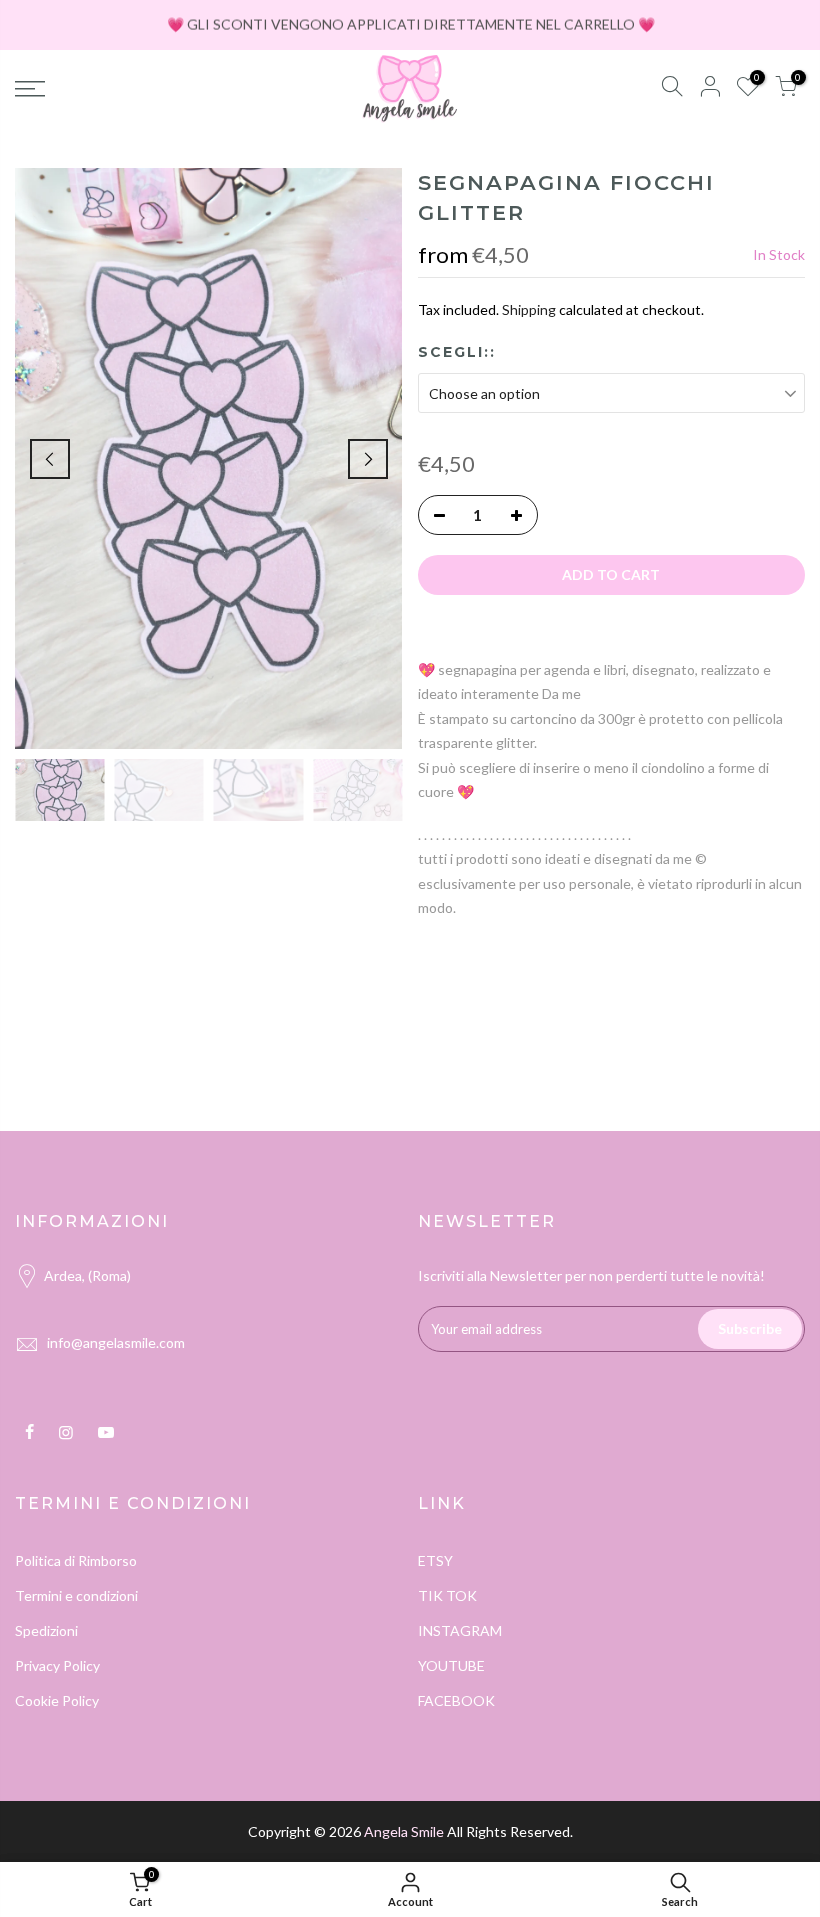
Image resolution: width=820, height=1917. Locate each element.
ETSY (435, 1560)
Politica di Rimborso (76, 1560)
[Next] (368, 459)
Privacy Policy (57, 1665)
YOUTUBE (451, 1665)
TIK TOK (447, 1595)
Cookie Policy (57, 1700)
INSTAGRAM (460, 1630)
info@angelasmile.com (116, 1342)
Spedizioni (46, 1630)
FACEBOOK (456, 1700)
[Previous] (50, 459)
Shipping (529, 309)
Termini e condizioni (76, 1595)
